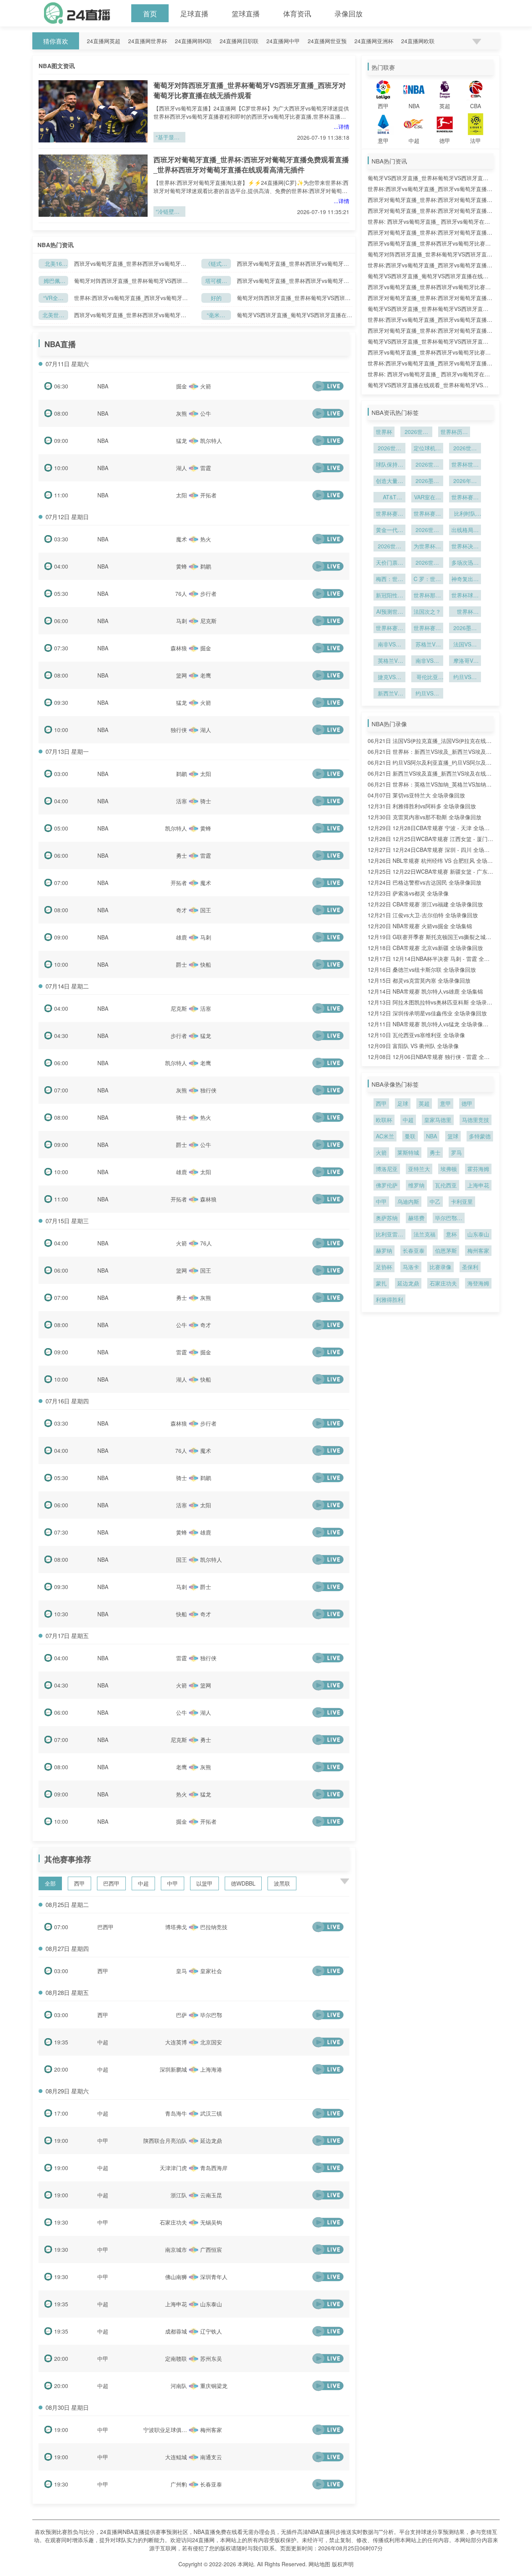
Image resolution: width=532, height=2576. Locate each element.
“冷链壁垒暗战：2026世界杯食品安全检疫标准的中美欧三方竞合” (169, 212)
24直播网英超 (104, 41)
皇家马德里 (438, 1120)
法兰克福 (425, 1234)
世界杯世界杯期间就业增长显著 (465, 465)
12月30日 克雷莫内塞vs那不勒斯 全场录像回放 (425, 817)
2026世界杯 (416, 432)
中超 (143, 1883)
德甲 (467, 1103)
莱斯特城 (408, 1152)
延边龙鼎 (408, 1283)
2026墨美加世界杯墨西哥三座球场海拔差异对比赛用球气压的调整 (465, 629)
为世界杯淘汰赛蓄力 (427, 547)
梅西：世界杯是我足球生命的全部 (389, 579)
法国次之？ (427, 611)
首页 (150, 13)
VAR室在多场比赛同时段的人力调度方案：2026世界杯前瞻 (427, 498)
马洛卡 (411, 1267)
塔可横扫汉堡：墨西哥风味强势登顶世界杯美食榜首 (216, 281)
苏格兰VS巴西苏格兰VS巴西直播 (427, 645)
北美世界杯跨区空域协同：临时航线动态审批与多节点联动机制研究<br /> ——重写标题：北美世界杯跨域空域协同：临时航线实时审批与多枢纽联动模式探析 (53, 315)
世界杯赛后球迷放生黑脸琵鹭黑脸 (465, 498)
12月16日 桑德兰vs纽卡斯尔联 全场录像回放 (422, 969)
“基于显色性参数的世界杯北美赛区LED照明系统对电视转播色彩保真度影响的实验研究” (169, 138)
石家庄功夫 (443, 1283)
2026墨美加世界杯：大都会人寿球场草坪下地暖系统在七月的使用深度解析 (427, 481)
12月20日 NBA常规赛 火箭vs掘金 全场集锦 (420, 926)
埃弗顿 (449, 1169)
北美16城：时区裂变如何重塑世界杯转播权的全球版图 (53, 264)
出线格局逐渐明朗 (465, 530)
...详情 (342, 126)
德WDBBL (243, 1883)
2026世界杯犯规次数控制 (465, 449)
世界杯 (384, 432)
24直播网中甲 (283, 41)
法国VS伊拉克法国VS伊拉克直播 (465, 645)
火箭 (381, 1152)
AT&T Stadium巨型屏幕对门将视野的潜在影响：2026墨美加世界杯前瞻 (389, 498)
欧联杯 (384, 1120)
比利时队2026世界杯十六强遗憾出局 (465, 514)
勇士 (435, 1152)
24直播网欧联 (418, 41)
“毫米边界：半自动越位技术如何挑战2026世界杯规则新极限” (216, 315)
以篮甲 (204, 1883)
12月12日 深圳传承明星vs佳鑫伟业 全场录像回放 (427, 1013)
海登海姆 (478, 1283)
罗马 (456, 1152)
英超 (424, 1103)
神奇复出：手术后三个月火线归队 (465, 579)
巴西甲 (111, 1883)
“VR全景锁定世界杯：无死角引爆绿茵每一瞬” (53, 298)
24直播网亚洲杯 (374, 41)
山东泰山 (478, 1234)
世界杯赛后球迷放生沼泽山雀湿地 (427, 514)
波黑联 (282, 1883)
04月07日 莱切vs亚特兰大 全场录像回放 (416, 795)
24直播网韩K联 (193, 41)
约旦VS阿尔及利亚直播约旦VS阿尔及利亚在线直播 (465, 678)
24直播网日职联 (239, 41)
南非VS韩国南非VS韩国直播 (427, 661)
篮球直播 (246, 13)
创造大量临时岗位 (389, 481)
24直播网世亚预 (327, 41)
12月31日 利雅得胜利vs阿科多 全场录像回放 (422, 806)
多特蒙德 (480, 1136)
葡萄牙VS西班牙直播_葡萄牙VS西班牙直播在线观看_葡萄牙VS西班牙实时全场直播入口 (294, 315)
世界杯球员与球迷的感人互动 (465, 596)
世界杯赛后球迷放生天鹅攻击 (427, 629)
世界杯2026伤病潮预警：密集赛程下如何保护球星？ (465, 612)
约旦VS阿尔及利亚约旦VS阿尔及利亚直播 (427, 694)
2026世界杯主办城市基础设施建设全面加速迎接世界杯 (427, 465)
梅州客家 (478, 1250)
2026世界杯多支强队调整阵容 (389, 547)
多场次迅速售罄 (465, 563)
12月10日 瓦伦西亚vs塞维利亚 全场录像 (416, 1035)
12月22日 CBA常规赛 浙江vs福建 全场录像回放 (425, 904)
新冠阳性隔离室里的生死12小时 (389, 596)
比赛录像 (440, 1267)
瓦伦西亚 (446, 1185)
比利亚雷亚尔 (389, 1235)
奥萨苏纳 (387, 1218)
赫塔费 (416, 1218)
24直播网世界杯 (148, 41)
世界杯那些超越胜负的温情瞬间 (427, 596)
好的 (216, 298)
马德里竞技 (476, 1120)
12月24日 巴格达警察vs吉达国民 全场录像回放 (425, 882)
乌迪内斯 (408, 1201)
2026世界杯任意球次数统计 (389, 449)
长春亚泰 (414, 1250)
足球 (403, 1103)
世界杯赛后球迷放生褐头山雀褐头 (389, 514)
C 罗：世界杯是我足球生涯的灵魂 (427, 579)
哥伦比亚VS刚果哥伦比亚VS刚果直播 (427, 678)
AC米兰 (385, 1136)
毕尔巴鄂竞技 (449, 1219)
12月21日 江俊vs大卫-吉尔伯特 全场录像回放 (423, 915)
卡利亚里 (462, 1201)
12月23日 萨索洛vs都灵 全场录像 (408, 893)
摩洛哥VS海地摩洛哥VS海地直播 (465, 661)
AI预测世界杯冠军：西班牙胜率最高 (389, 612)
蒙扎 (381, 1283)
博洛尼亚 (387, 1169)
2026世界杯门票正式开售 (427, 563)
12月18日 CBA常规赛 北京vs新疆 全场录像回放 (425, 948)
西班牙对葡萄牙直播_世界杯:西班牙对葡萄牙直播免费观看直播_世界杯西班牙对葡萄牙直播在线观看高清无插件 (251, 165)
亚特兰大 (419, 1169)
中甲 (173, 1883)
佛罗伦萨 (387, 1185)
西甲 (79, 1883)
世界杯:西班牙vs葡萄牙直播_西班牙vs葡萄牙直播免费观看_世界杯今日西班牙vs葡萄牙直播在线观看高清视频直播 (131, 298)
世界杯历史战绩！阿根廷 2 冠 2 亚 (454, 432)
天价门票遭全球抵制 (389, 563)
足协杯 (384, 1267)
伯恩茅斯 (446, 1250)
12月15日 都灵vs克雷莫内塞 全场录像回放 (419, 980)
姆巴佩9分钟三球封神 (53, 281)
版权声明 (343, 2564)
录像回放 (349, 13)
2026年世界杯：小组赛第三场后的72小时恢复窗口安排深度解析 (465, 481)
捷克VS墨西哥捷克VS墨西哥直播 (389, 678)
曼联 (410, 1136)
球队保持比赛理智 (389, 465)
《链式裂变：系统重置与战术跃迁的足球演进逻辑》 (216, 264)
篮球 (453, 1136)
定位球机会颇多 (427, 449)
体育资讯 (297, 13)
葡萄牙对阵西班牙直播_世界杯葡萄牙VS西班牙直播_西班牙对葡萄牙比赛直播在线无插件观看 (250, 90)
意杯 (451, 1234)
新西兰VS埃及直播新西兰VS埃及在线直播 (389, 694)
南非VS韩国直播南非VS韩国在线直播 (389, 645)
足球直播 (194, 13)
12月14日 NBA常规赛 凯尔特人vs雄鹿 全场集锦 (425, 991)
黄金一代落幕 (389, 530)
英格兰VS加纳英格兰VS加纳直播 (389, 661)
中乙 (435, 1201)
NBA (103, 386)
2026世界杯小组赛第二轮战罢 (427, 530)
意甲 (446, 1103)
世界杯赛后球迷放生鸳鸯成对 (389, 629)
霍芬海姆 (478, 1169)
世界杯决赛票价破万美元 (465, 547)
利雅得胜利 (389, 1299)
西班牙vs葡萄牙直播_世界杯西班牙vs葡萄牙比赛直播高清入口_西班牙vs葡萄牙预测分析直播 (130, 264)
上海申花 (478, 1185)
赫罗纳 (384, 1250)
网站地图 (319, 2564)
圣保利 (470, 1267)
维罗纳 (416, 1185)
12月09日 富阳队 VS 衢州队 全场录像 (413, 1046)
